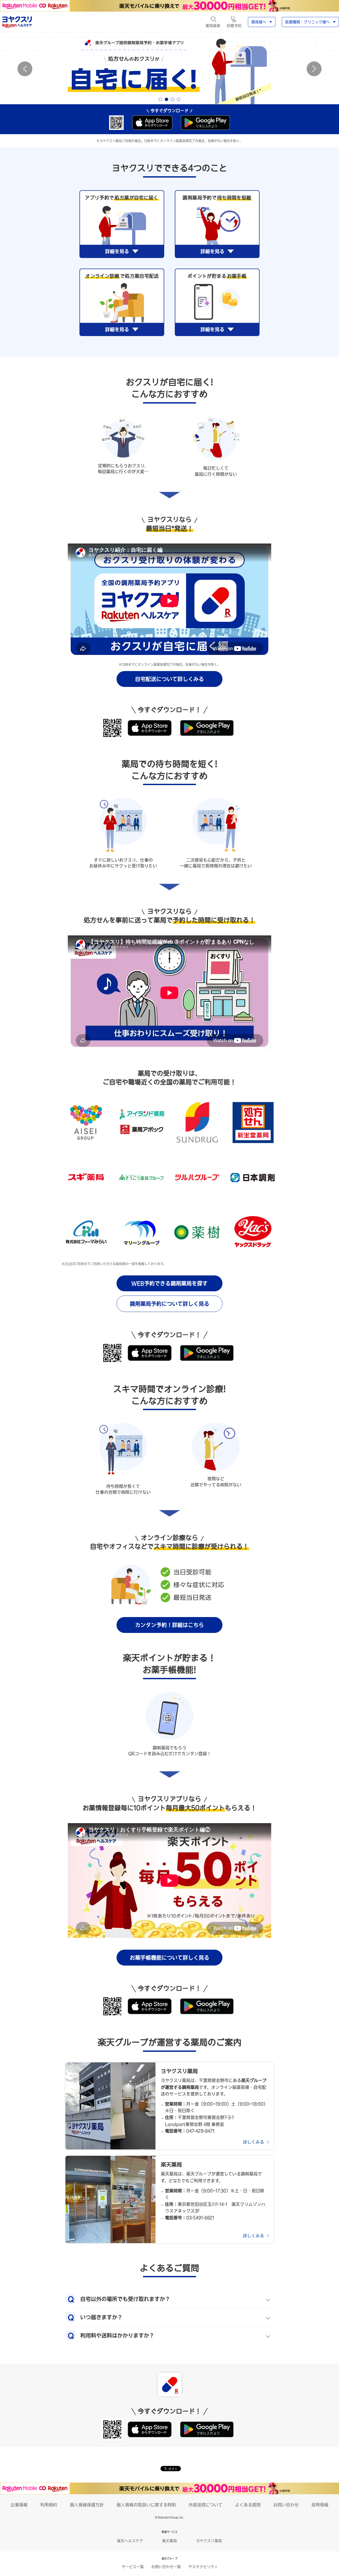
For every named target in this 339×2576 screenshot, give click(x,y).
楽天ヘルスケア (130, 2541)
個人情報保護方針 (87, 2505)
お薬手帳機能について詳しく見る (169, 1958)
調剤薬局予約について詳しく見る (169, 1304)
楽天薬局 (169, 2541)
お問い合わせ (286, 2505)
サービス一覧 (133, 2567)
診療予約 (234, 26)
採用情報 (320, 2505)
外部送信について (206, 2505)
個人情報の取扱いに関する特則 (146, 2505)
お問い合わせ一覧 (166, 2567)
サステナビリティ (203, 2567)
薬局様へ (259, 22)
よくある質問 (248, 2505)
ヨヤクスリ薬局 (209, 2541)
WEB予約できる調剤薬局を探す (169, 1283)
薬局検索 (213, 26)
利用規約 (49, 2505)
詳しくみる (253, 2142)
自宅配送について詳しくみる (169, 679)
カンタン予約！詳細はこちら (169, 1625)
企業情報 (19, 2505)
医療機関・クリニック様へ (307, 22)
